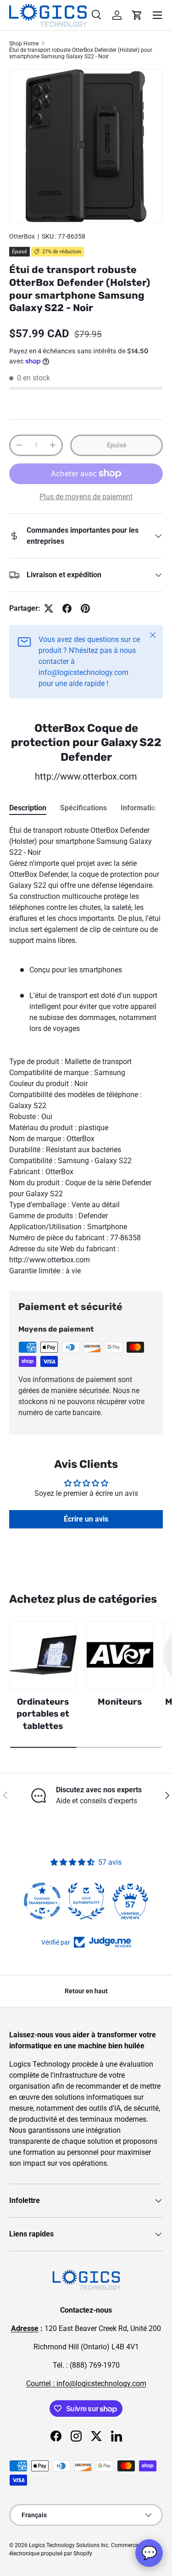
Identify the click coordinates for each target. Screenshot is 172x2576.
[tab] (28, 808)
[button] (137, 15)
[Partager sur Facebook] (67, 608)
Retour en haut (86, 1991)
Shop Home (24, 44)
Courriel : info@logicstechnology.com (86, 2384)
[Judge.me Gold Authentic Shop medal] (86, 1901)
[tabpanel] (86, 1051)
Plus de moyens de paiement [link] (86, 497)
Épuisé (117, 445)
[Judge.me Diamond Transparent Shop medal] (42, 1901)
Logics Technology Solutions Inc (69, 2545)
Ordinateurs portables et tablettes (43, 1714)
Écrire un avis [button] (86, 1519)
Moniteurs (120, 1702)
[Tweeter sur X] (49, 608)
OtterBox (22, 236)
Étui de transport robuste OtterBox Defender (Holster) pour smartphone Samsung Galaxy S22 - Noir (81, 53)
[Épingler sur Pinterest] (85, 608)
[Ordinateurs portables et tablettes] (43, 1655)
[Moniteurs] (120, 1655)
